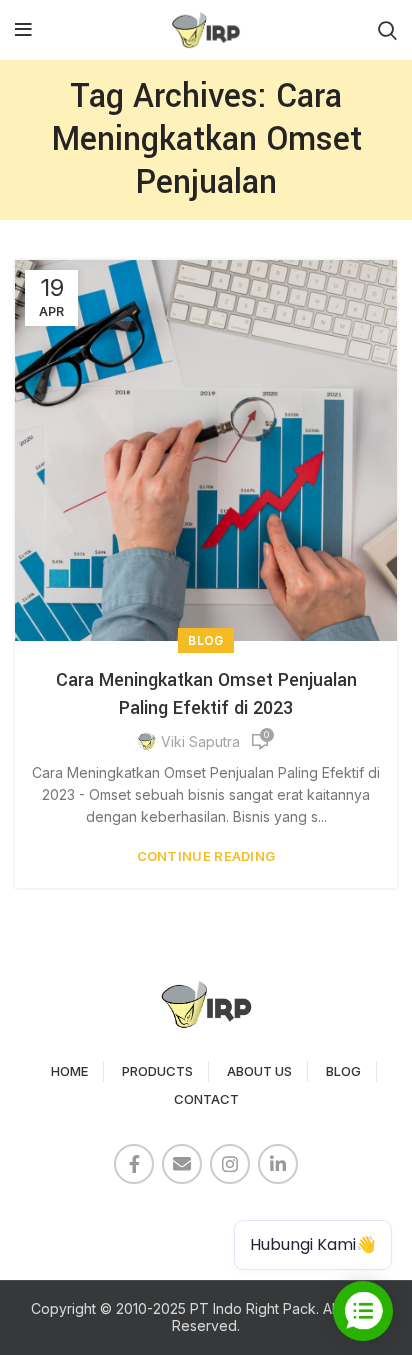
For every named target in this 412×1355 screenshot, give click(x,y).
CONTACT (206, 1099)
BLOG (343, 1071)
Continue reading (206, 856)
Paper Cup (60, 1218)
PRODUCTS (157, 1071)
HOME (69, 1071)
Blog (205, 640)
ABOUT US (259, 1071)
